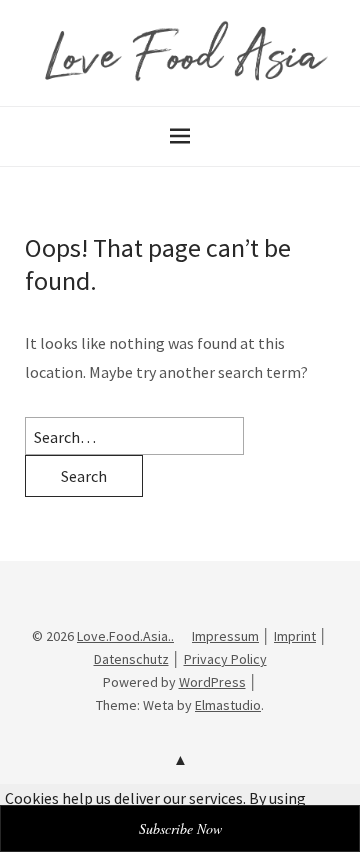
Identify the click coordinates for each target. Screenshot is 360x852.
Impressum (225, 636)
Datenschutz (131, 659)
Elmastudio (228, 705)
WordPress (212, 682)
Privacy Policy (225, 659)
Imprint (295, 636)
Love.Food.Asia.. (125, 636)
